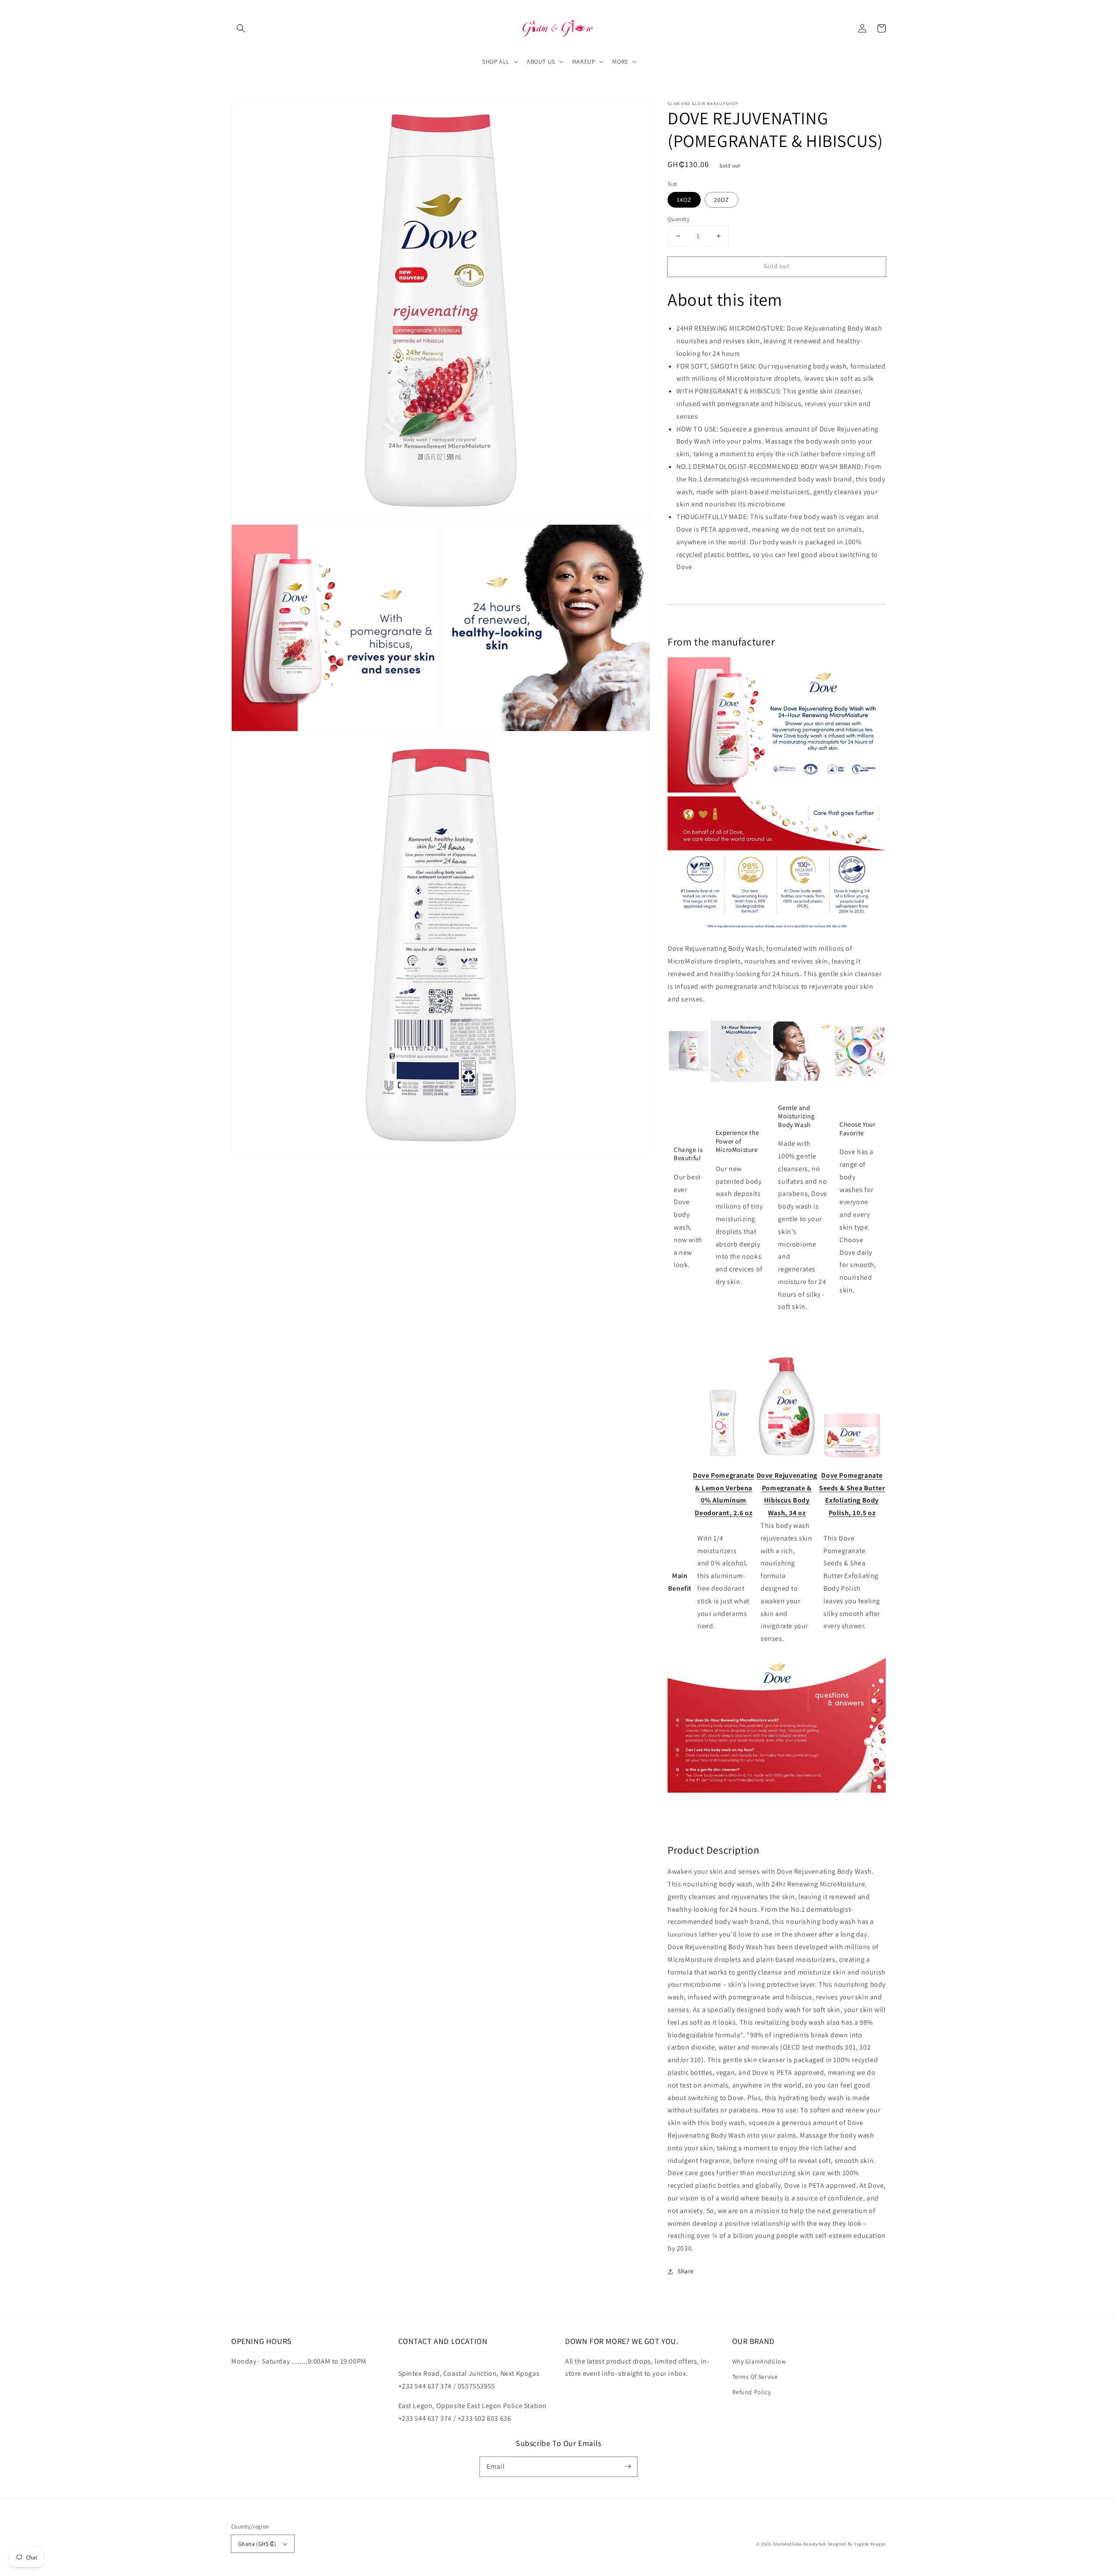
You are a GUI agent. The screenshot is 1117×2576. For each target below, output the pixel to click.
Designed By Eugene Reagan (857, 2544)
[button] (241, 28)
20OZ (721, 200)
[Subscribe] (627, 2467)
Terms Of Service (755, 2377)
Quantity (678, 219)
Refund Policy (752, 2392)
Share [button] (686, 2271)
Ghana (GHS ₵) (257, 2544)
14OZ (684, 200)
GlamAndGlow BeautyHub (800, 2544)
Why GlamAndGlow (759, 2361)
